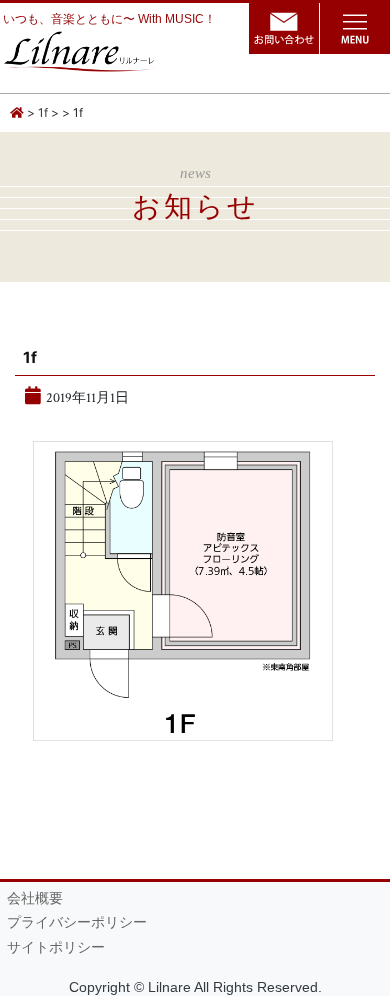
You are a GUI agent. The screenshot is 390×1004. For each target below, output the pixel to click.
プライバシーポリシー (77, 922)
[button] (355, 28)
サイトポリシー (56, 947)
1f (43, 112)
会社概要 (35, 898)
